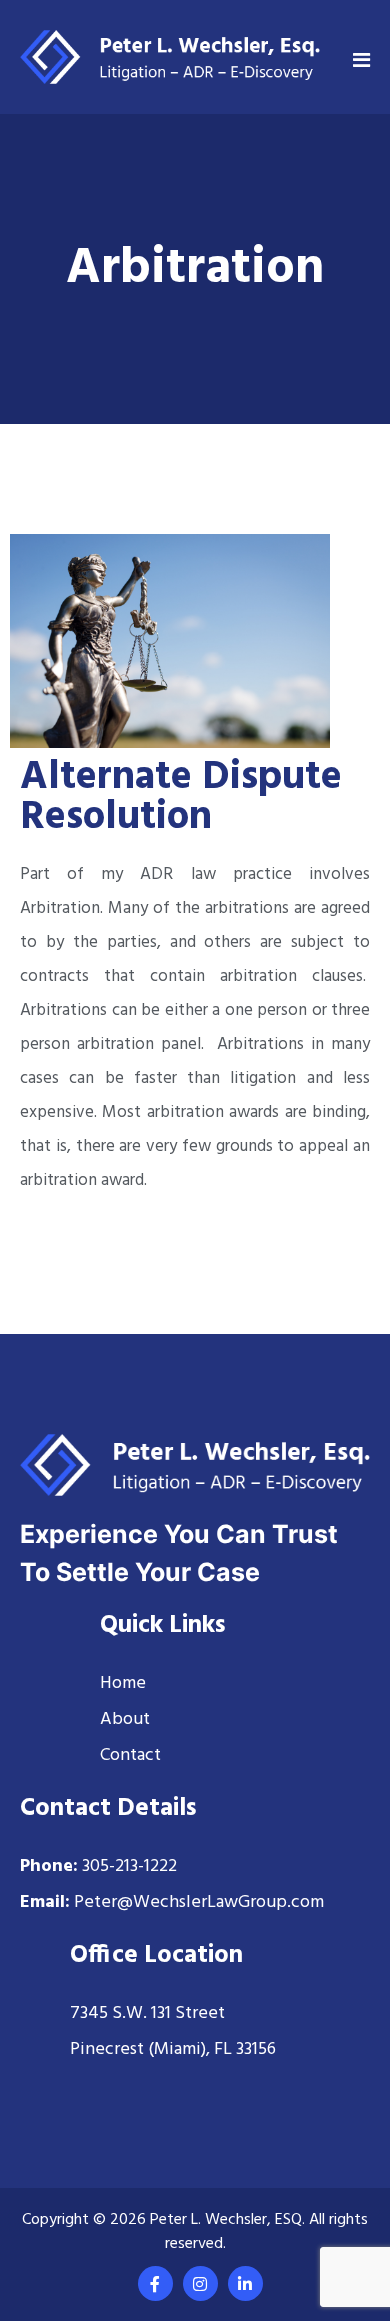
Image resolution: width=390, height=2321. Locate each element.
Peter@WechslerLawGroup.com (199, 1902)
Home (123, 1683)
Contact (130, 1755)
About (125, 1719)
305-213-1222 (129, 1866)
